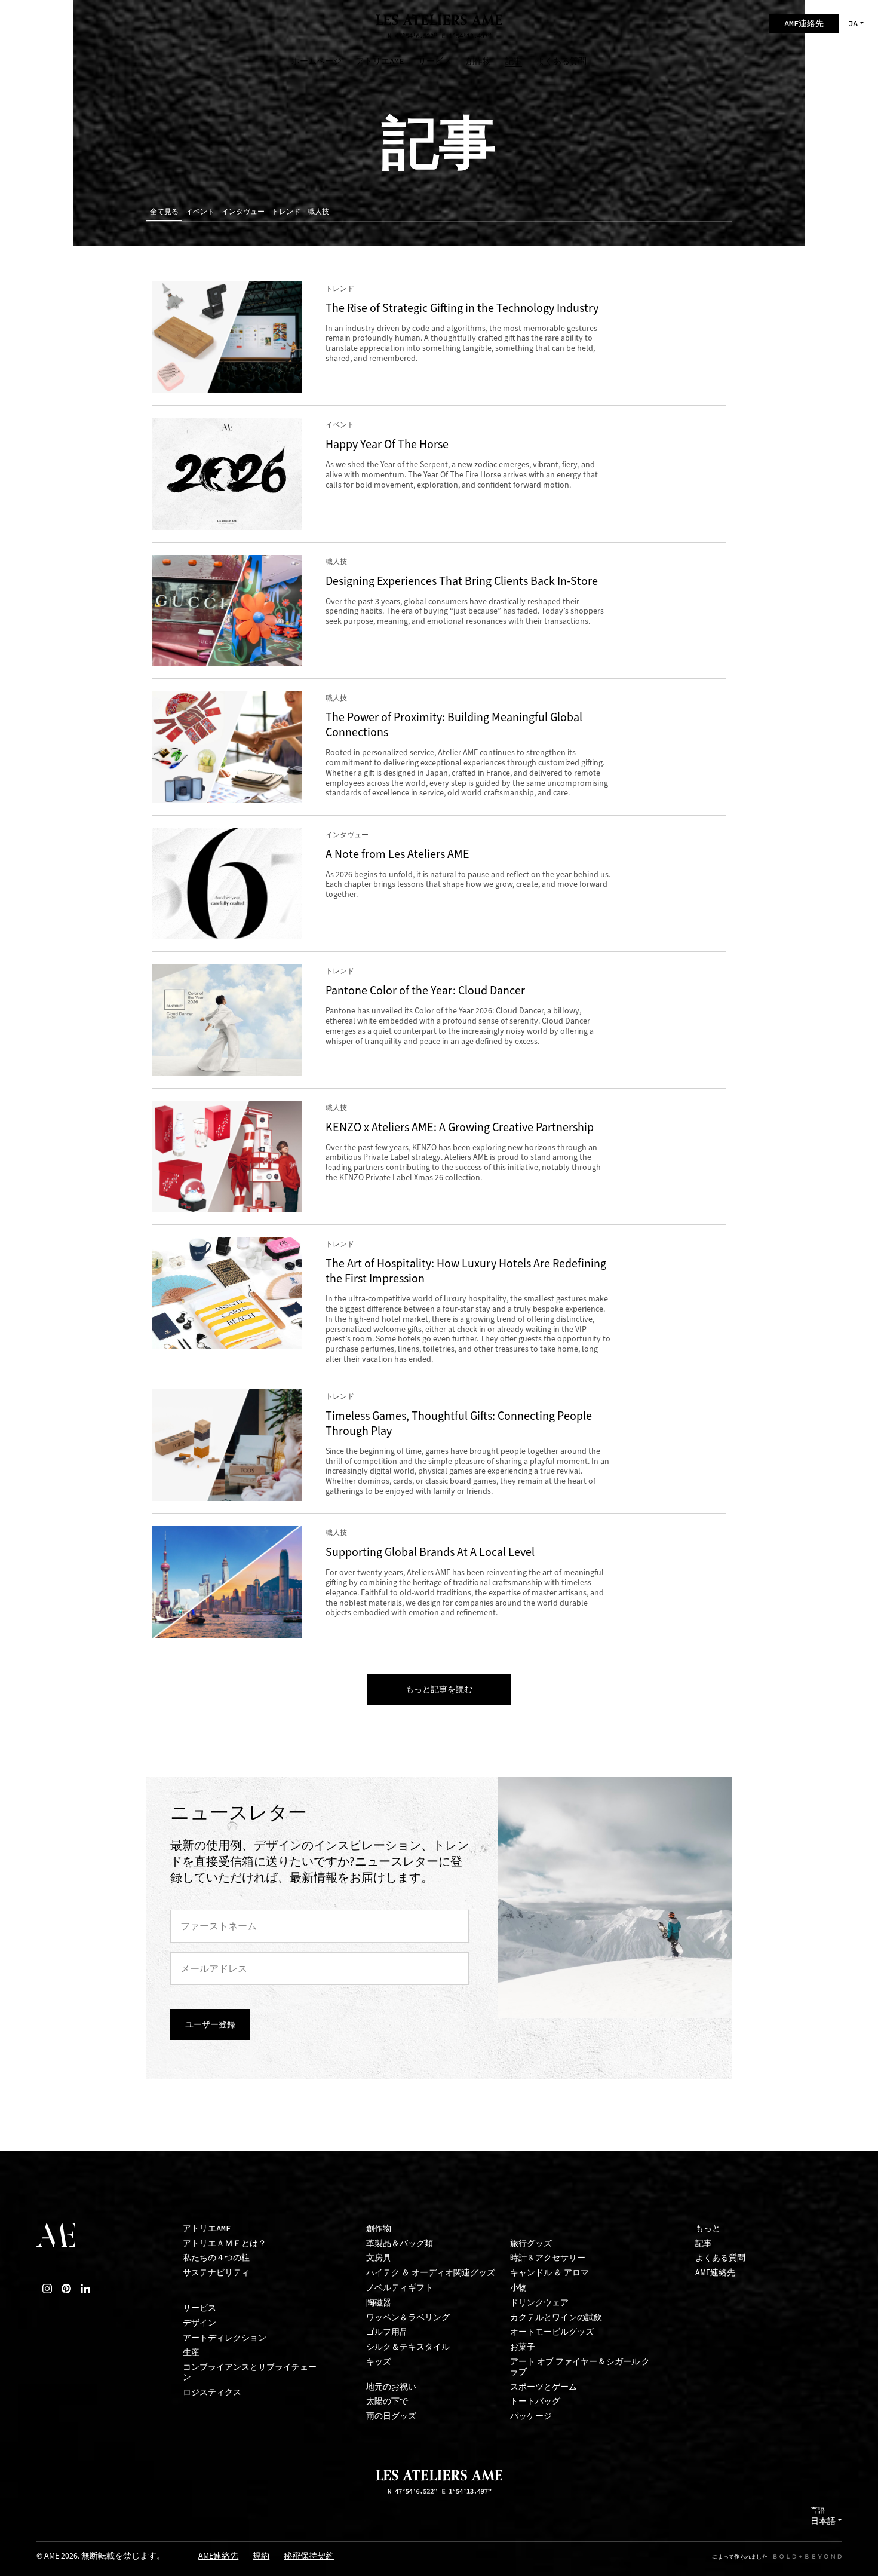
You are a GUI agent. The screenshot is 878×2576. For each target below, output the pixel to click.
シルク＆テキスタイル (408, 2347)
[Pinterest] (66, 2289)
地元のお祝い (391, 2387)
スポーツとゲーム (544, 2387)
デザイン (199, 2323)
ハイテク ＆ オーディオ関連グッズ (431, 2273)
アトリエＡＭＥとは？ (225, 2243)
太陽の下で (387, 2401)
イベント (200, 212)
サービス (199, 2308)
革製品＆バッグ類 (400, 2243)
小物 (518, 2288)
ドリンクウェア (539, 2303)
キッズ (379, 2362)
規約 (261, 2557)
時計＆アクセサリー (548, 2258)
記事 (704, 2243)
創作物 (379, 2229)
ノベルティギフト (400, 2288)
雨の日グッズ (391, 2416)
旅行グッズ (531, 2243)
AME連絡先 (715, 2273)
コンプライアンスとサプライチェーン (250, 2372)
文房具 (379, 2258)
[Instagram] (47, 2289)
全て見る (164, 212)
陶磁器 (379, 2303)
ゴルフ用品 (387, 2332)
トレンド (286, 212)
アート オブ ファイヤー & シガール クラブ (580, 2367)
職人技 (318, 212)
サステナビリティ (216, 2273)
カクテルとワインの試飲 (556, 2318)
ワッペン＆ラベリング (408, 2318)
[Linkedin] (85, 2289)
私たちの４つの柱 (216, 2258)
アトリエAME (207, 2229)
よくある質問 (720, 2258)
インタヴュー (243, 212)
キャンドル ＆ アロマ (549, 2273)
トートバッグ (535, 2401)
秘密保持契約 (309, 2557)
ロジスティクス (212, 2392)
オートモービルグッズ (552, 2332)
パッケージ (531, 2416)
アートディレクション (225, 2338)
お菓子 (523, 2347)
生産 (191, 2352)
